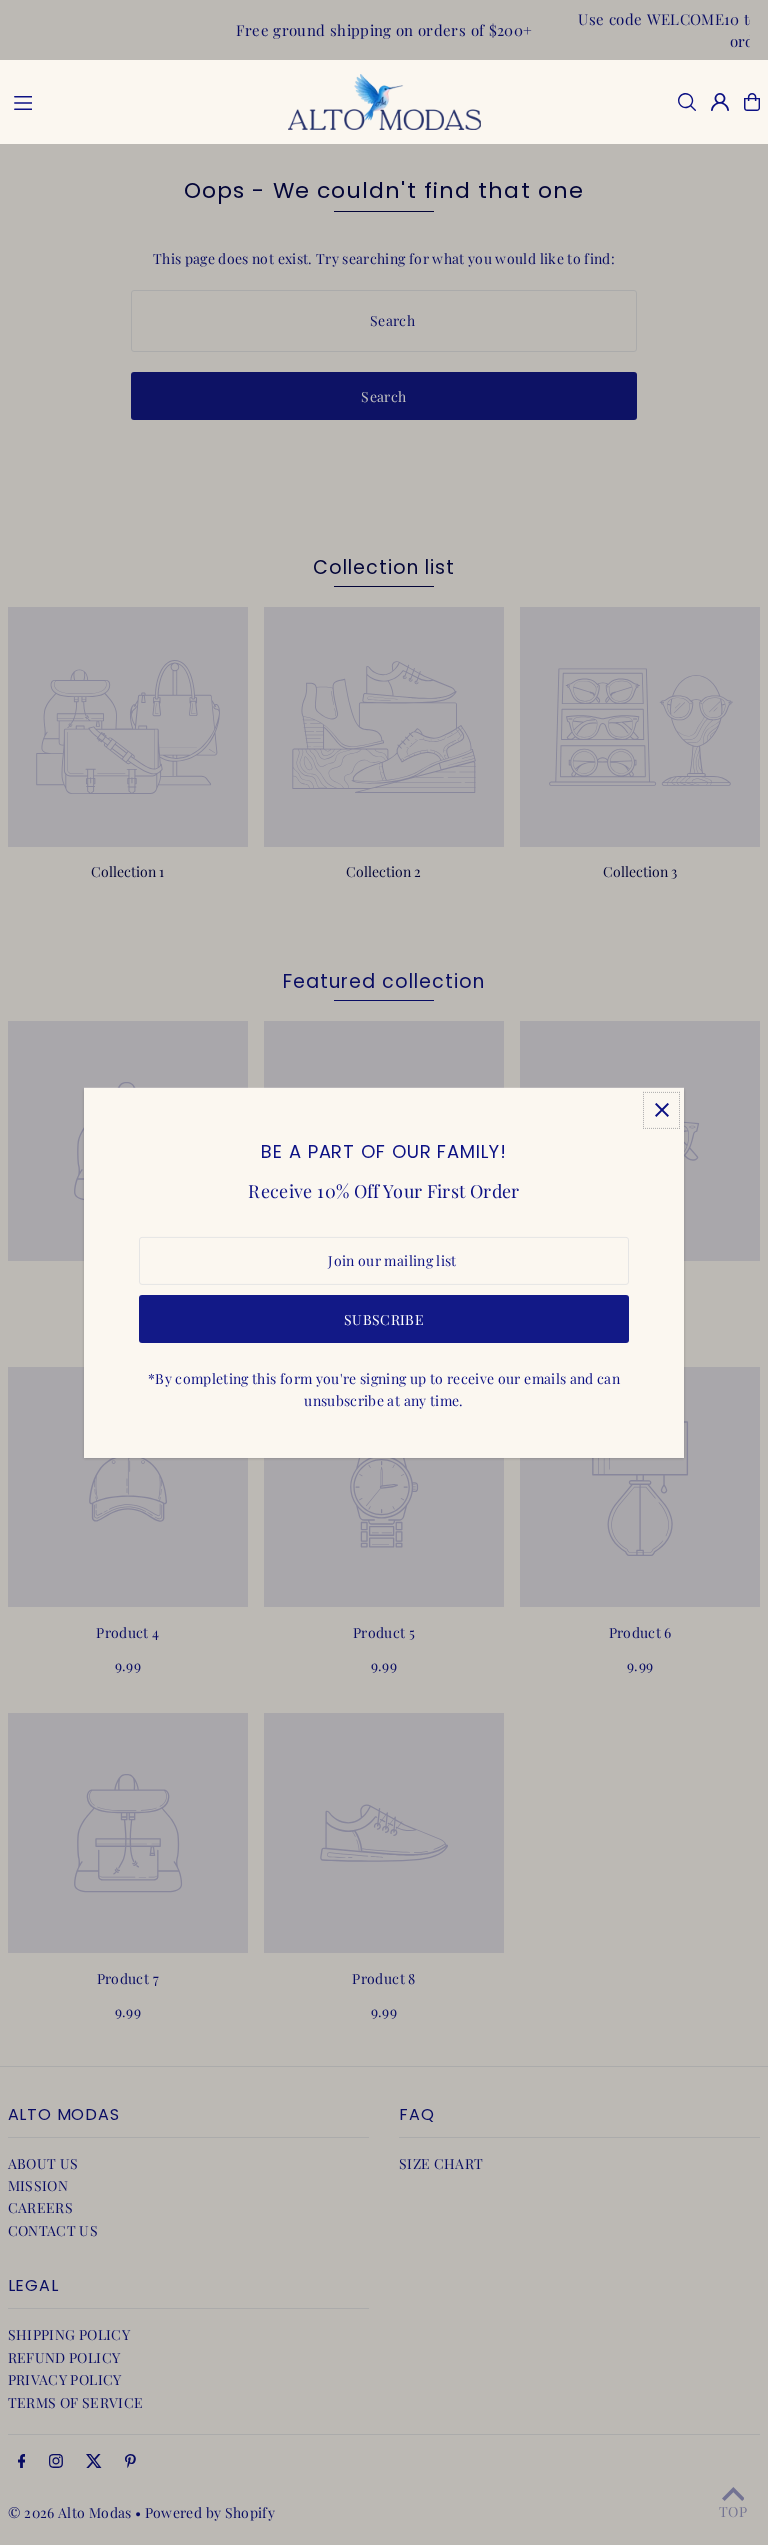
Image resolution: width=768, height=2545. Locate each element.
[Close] (661, 1109)
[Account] (720, 102)
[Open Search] (687, 102)
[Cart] (752, 102)
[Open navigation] (139, 101)
